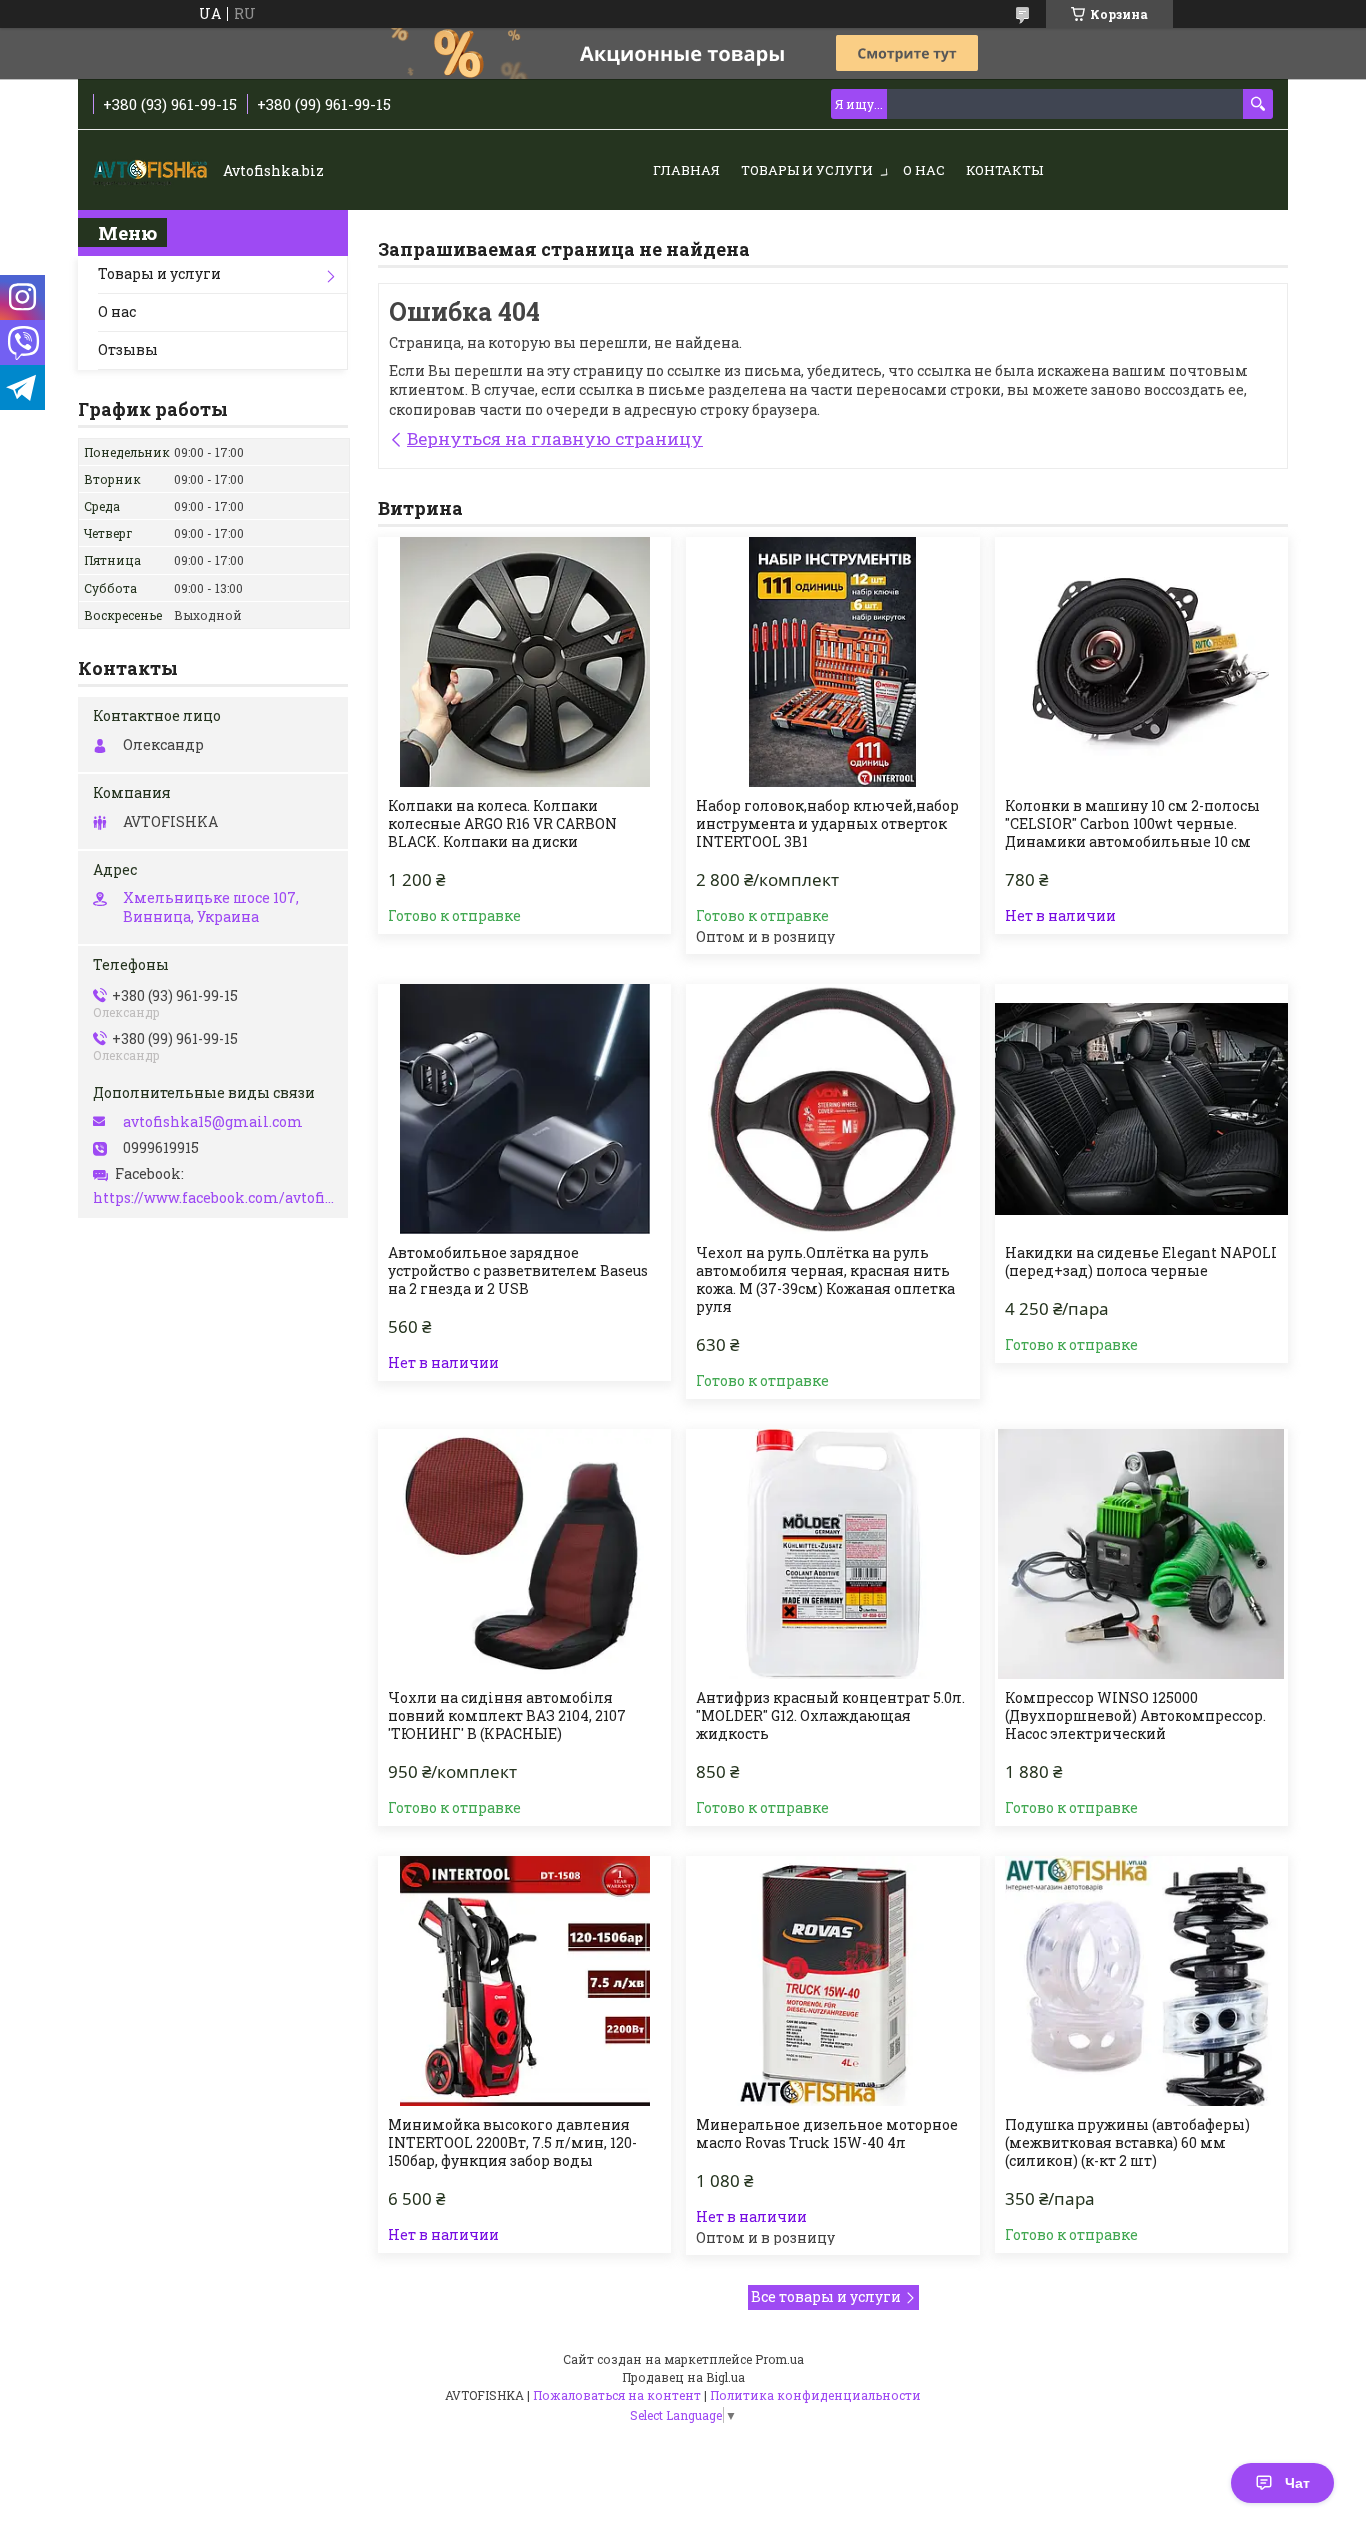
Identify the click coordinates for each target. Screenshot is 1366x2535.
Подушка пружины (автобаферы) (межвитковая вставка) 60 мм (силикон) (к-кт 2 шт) (1127, 2143)
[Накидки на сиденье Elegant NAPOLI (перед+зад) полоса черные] (1141, 1109)
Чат (1297, 2483)
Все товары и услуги (826, 2296)
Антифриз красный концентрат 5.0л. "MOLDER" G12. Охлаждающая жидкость (830, 1716)
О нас (924, 170)
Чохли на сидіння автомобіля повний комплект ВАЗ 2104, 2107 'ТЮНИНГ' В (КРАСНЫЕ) (507, 1716)
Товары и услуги (807, 170)
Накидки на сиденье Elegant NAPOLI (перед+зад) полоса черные (1141, 1262)
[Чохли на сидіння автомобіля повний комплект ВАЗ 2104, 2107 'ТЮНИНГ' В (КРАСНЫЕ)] (524, 1554)
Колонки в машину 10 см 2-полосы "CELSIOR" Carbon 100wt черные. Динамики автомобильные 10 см (1132, 824)
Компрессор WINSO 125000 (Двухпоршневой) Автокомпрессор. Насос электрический (1135, 1716)
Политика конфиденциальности (815, 2395)
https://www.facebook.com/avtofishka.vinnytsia (215, 1198)
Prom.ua (779, 2359)
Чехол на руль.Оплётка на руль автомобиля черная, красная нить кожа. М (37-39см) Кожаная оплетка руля (825, 1280)
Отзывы (128, 349)
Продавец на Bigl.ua (683, 2377)
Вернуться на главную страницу (555, 438)
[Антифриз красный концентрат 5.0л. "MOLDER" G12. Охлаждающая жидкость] (832, 1554)
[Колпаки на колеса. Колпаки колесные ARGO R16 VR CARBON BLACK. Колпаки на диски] (524, 662)
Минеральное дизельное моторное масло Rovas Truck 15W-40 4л (827, 2134)
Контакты (1004, 170)
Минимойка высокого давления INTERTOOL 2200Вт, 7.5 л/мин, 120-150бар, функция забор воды (512, 2143)
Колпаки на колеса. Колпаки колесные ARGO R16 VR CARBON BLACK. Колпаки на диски (502, 824)
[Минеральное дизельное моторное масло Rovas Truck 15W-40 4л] (832, 1981)
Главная (686, 170)
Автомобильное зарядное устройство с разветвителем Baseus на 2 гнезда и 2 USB (518, 1271)
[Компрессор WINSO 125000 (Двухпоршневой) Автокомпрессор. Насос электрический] (1141, 1554)
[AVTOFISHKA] (153, 171)
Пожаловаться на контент (617, 2395)
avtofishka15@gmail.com (213, 1122)
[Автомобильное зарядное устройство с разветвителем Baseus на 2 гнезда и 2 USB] (524, 1109)
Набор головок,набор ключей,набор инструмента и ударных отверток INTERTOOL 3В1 (827, 824)
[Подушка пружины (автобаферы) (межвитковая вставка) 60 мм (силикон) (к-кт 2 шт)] (1141, 1981)
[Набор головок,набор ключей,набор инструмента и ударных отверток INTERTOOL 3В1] (832, 662)
